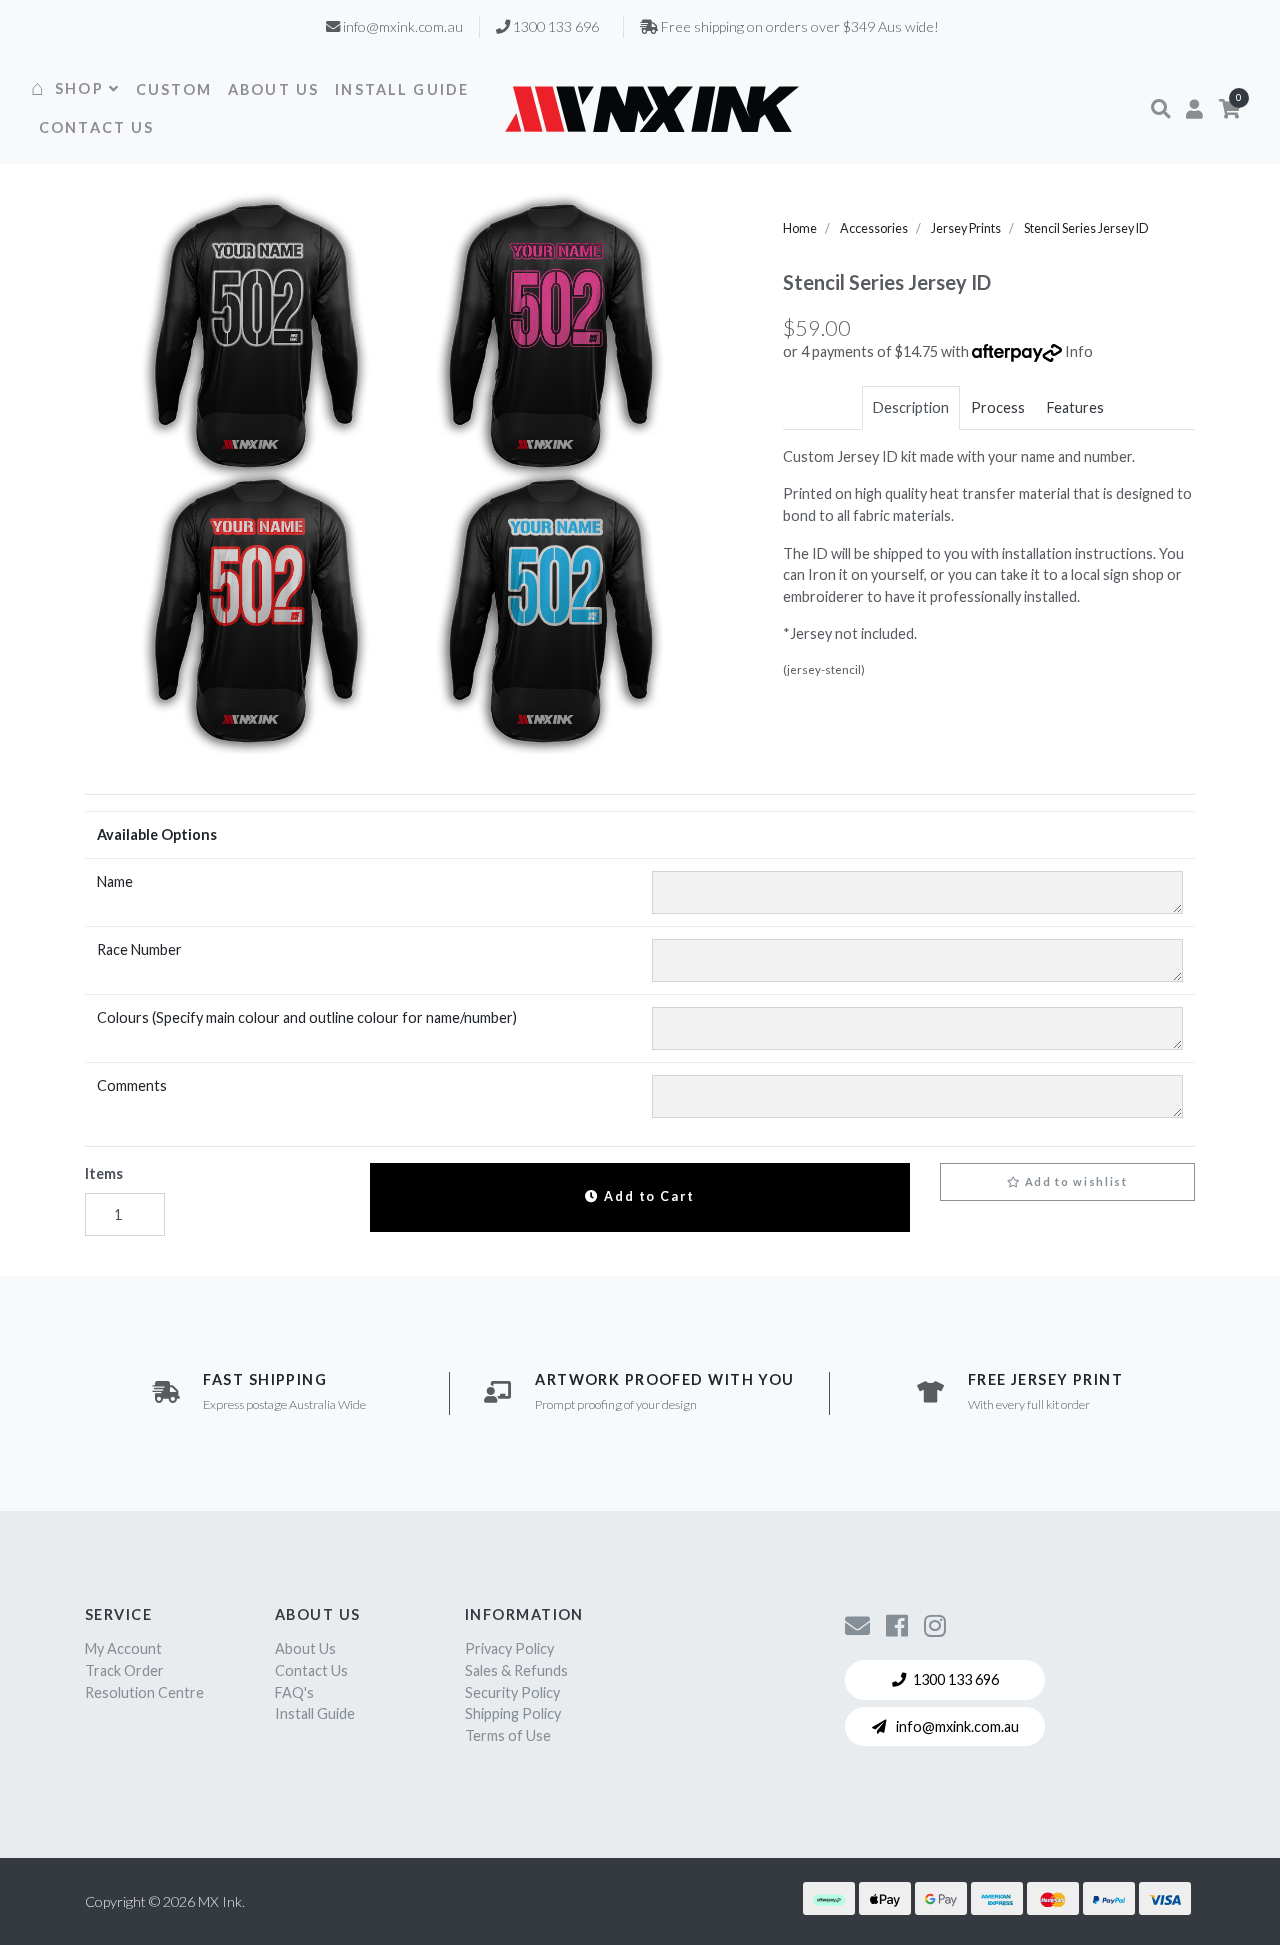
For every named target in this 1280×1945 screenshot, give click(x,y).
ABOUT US (273, 89)
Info (1079, 351)
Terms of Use (508, 1735)
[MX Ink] (652, 108)
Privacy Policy (509, 1648)
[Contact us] (857, 1625)
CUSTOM (174, 89)
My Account (123, 1648)
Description (911, 407)
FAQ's (294, 1692)
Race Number (139, 949)
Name (115, 881)
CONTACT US (97, 127)
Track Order (124, 1670)
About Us (305, 1648)
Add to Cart (647, 1196)
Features (1075, 407)
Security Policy (512, 1692)
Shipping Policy (513, 1713)
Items (104, 1173)
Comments (132, 1085)
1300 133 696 (956, 1679)
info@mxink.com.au (956, 1726)
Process (998, 407)
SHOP (79, 88)
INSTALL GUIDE (402, 89)
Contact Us (311, 1670)
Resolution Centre (144, 1692)
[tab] (911, 408)
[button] (1160, 109)
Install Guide (315, 1713)
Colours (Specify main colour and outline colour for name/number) (307, 1017)
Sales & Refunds (516, 1670)
